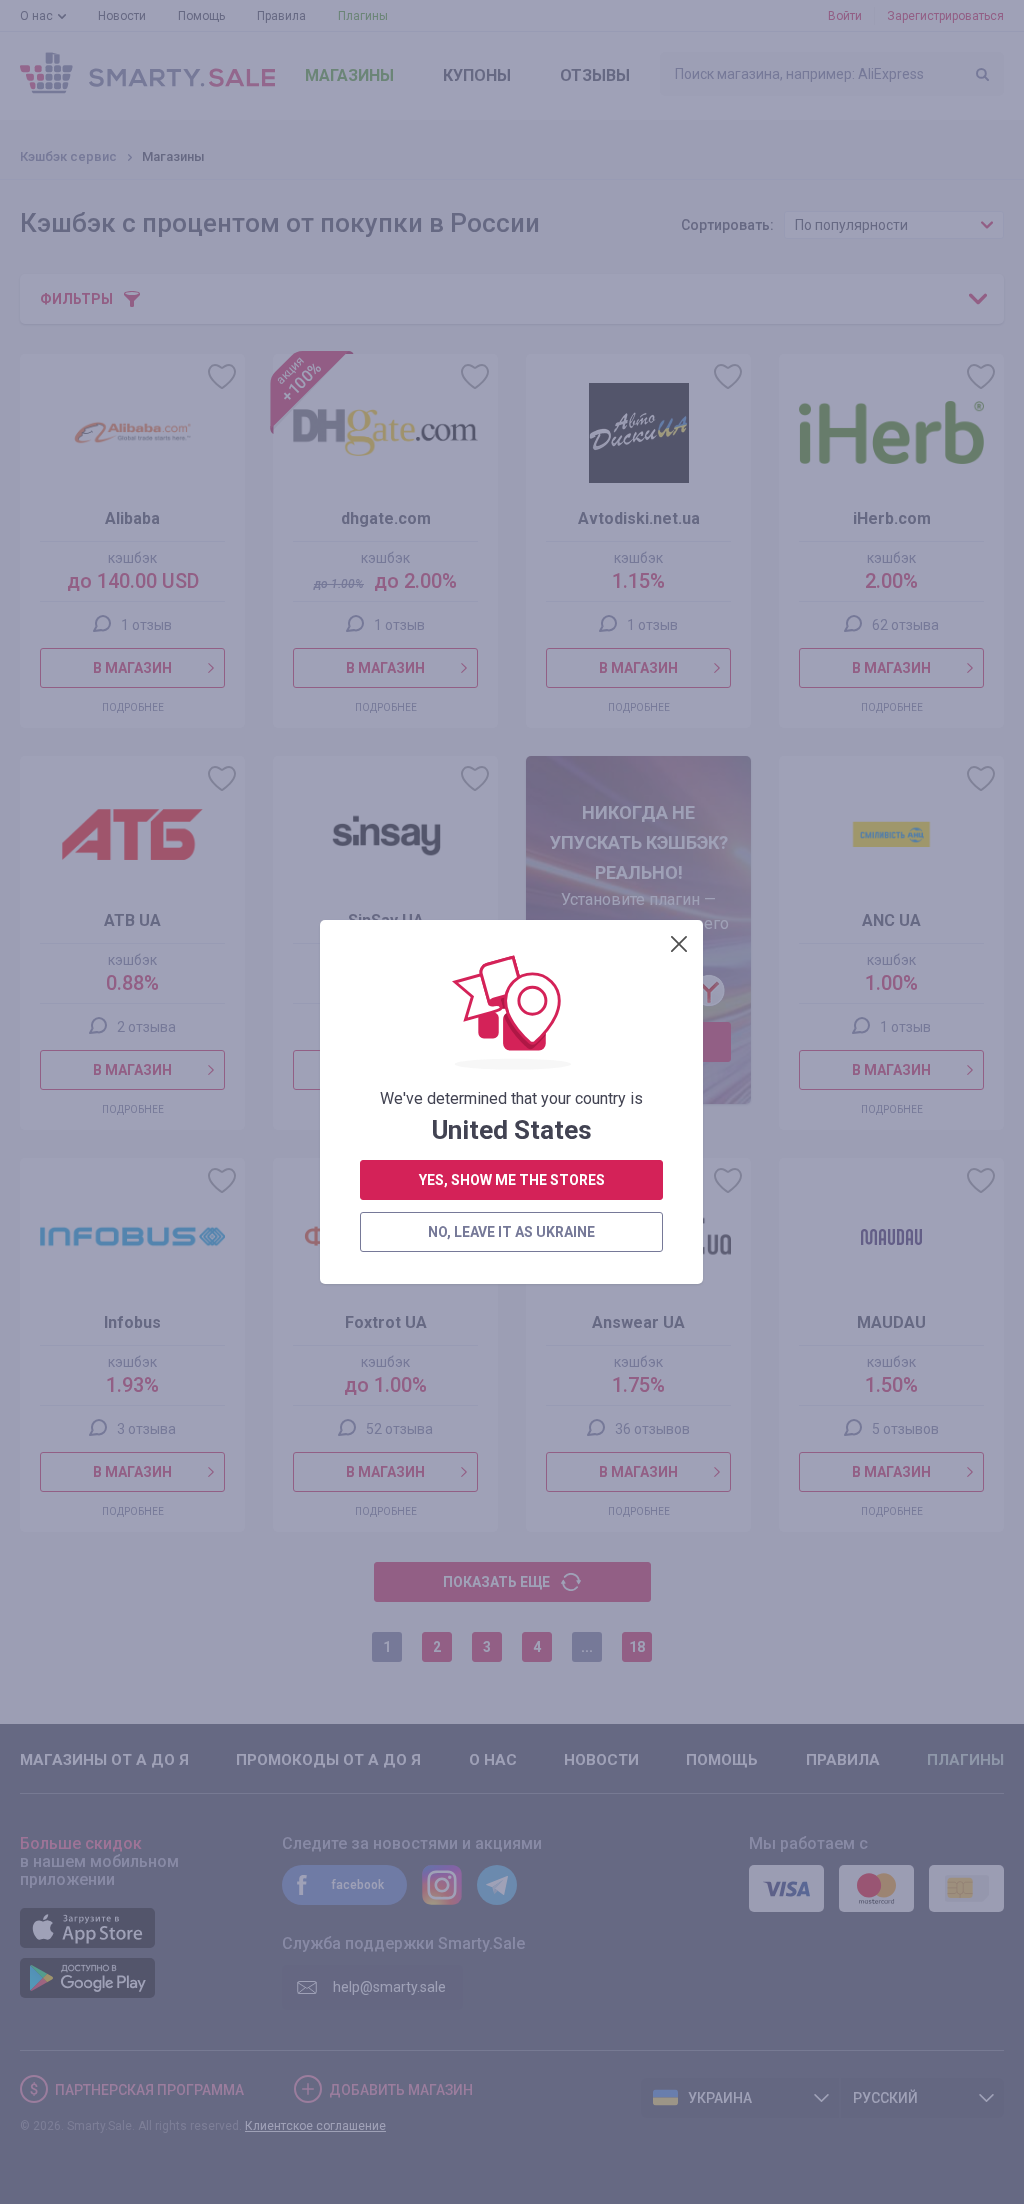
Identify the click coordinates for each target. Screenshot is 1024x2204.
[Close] (679, 944)
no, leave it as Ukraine (511, 1232)
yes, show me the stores (512, 1180)
